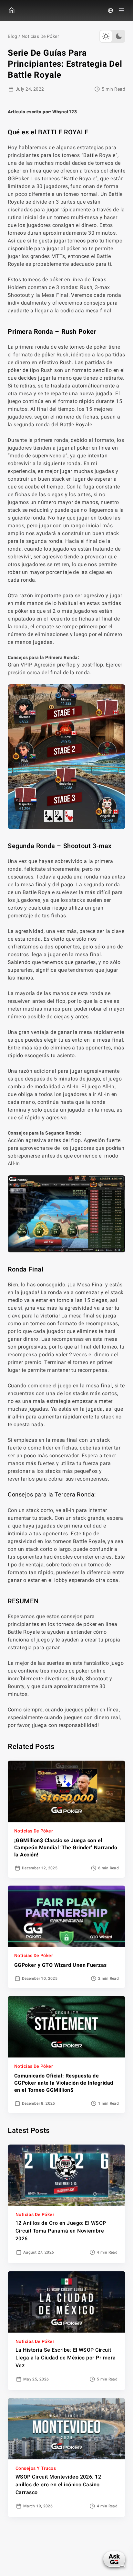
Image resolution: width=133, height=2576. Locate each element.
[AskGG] (114, 2559)
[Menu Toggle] (121, 10)
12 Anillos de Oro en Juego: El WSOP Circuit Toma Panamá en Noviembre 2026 (61, 2231)
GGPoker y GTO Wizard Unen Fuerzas (61, 1965)
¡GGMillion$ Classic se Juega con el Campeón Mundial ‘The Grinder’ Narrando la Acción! (66, 1848)
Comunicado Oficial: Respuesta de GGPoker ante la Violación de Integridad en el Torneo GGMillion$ (64, 2083)
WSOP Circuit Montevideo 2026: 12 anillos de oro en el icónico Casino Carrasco (58, 2485)
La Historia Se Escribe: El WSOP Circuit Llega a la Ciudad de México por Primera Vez (66, 2358)
